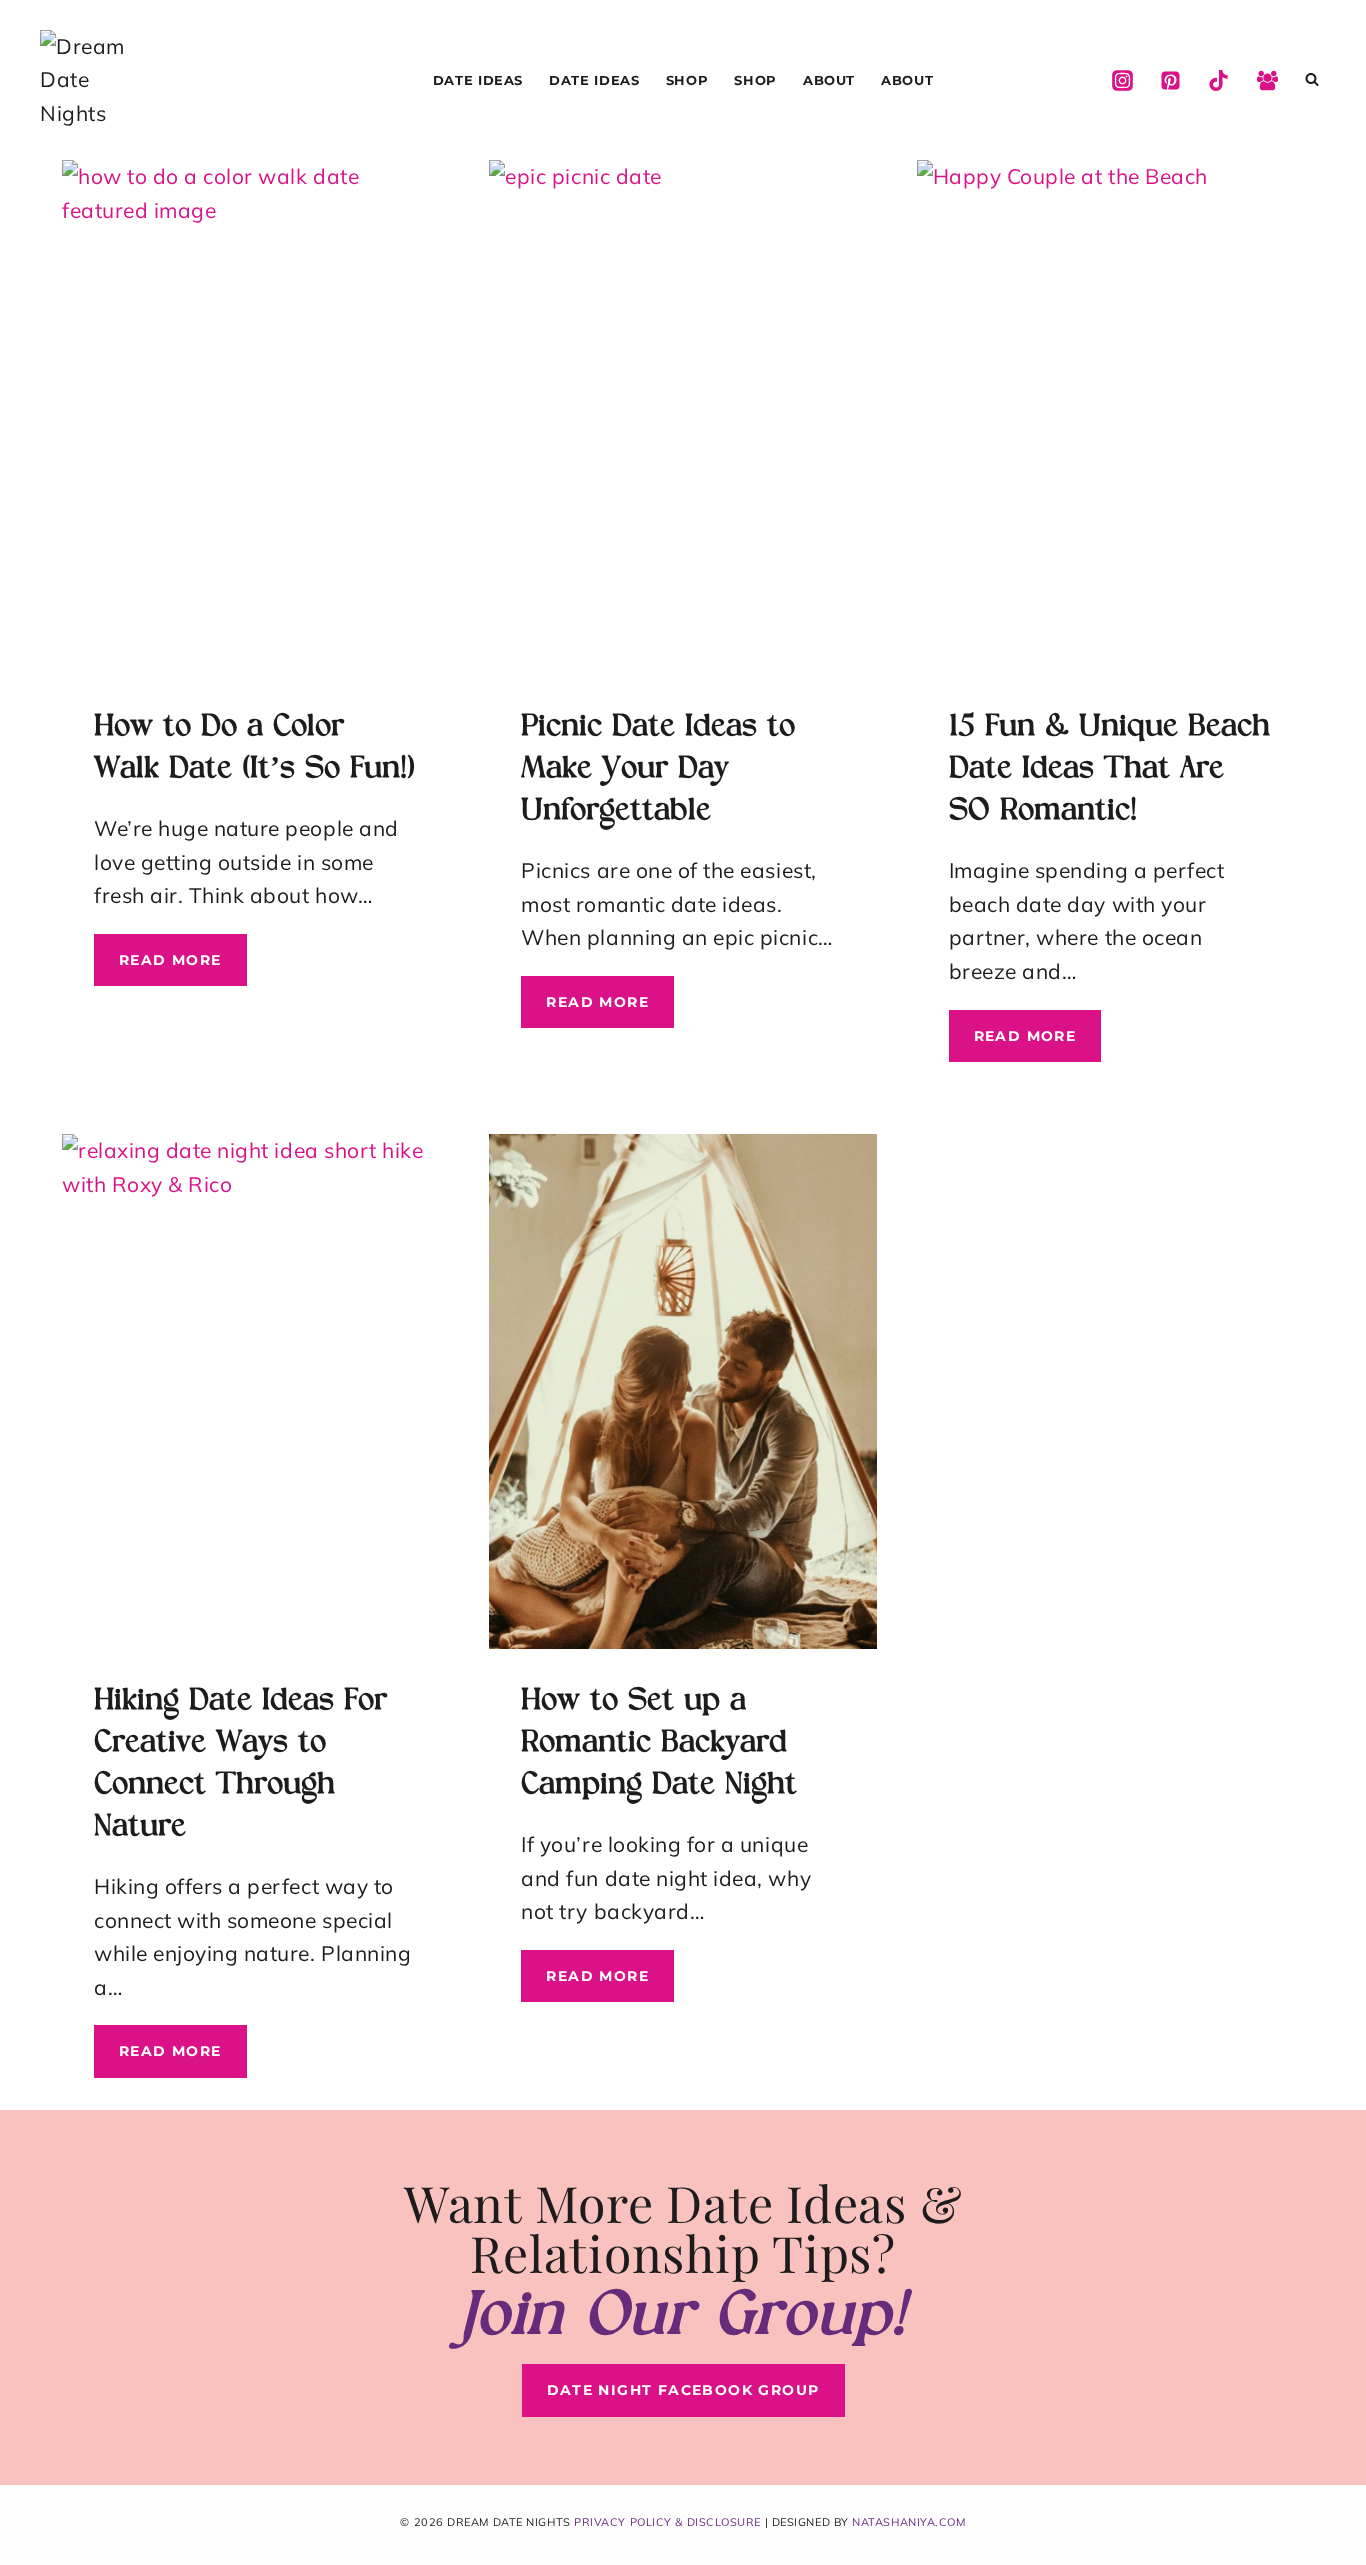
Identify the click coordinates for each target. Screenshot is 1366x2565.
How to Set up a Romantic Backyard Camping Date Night (659, 1744)
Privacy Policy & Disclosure (667, 2522)
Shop (687, 80)
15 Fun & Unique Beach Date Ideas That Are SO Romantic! (1109, 770)
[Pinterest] (1170, 80)
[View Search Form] (1312, 80)
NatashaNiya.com (908, 2522)
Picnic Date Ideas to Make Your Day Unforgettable (658, 770)
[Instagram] (1122, 80)
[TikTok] (1219, 80)
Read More (183, 968)
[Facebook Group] (1267, 80)
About (829, 80)
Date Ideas (478, 80)
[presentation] (255, 417)
